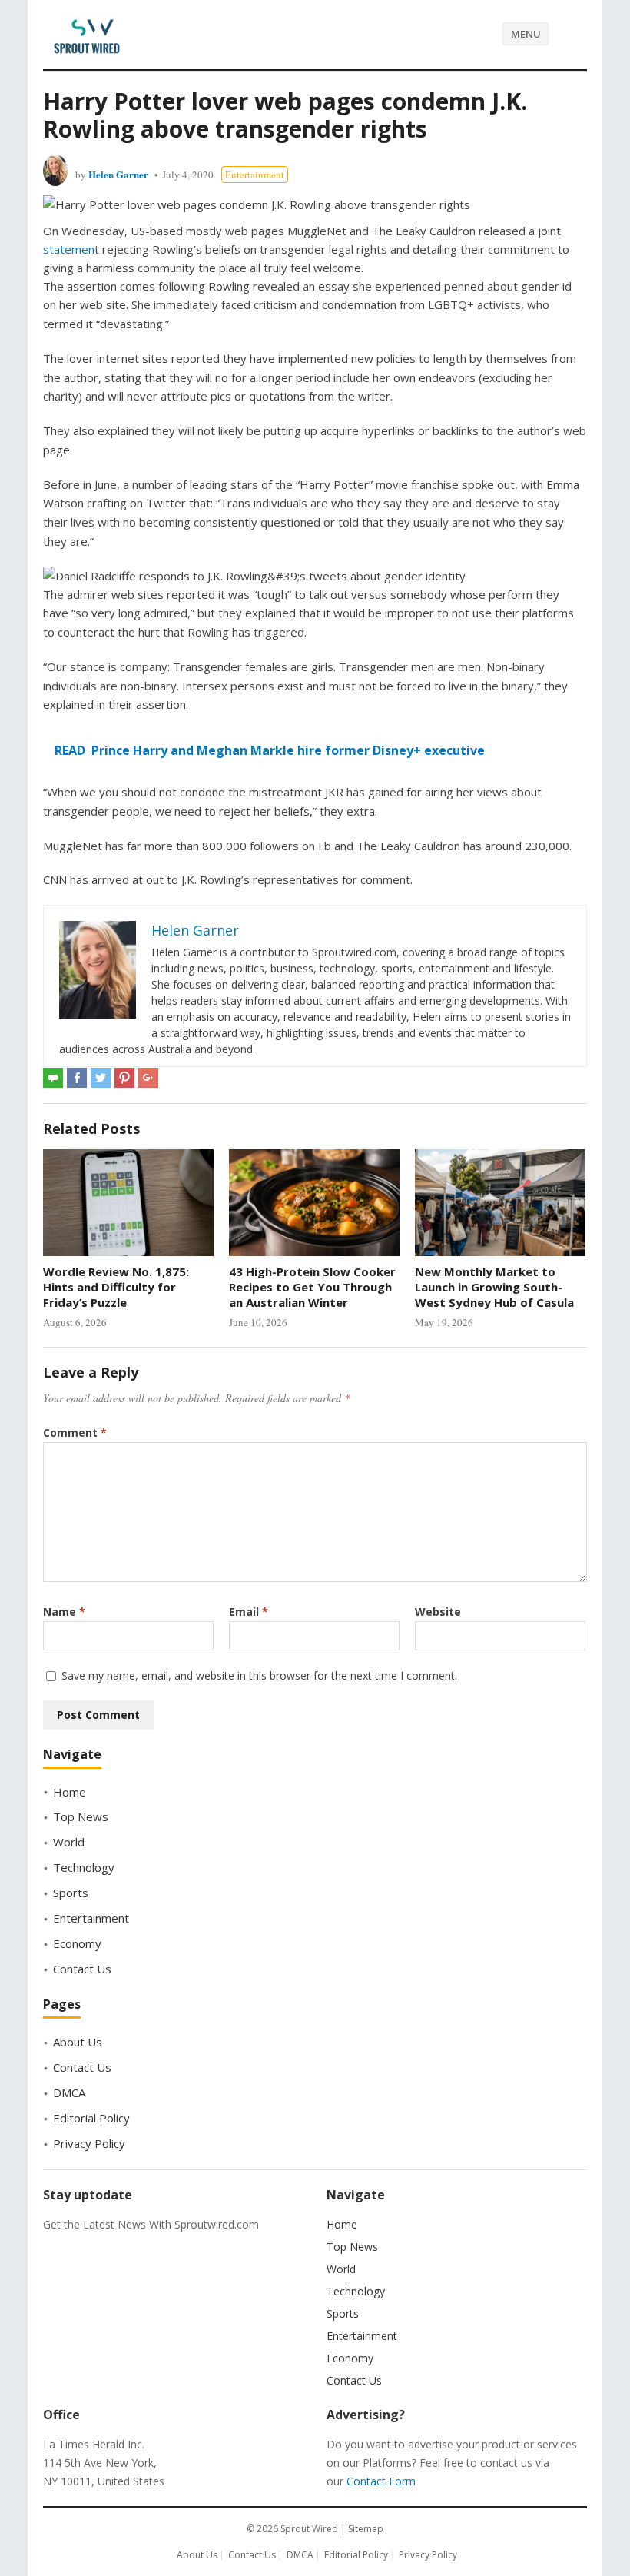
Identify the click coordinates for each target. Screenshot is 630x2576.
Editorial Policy (91, 2118)
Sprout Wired (309, 2529)
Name (64, 1612)
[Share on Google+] (148, 1078)
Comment (75, 1433)
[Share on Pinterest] (124, 1078)
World (69, 1842)
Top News (81, 1816)
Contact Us (82, 1969)
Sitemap (366, 2529)
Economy (77, 1943)
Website (438, 1612)
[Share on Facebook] (77, 1078)
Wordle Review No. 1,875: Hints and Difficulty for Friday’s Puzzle (116, 1287)
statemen (69, 249)
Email (249, 1612)
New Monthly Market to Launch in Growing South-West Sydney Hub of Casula (494, 1287)
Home (70, 1792)
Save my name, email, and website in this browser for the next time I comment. (259, 1675)
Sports (71, 1893)
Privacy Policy (89, 2143)
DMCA (69, 2092)
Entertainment (255, 175)
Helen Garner (118, 174)
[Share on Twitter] (101, 1078)
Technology (84, 1867)
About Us (78, 2042)
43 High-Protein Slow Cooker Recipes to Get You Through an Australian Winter (312, 1287)
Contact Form (381, 2481)
